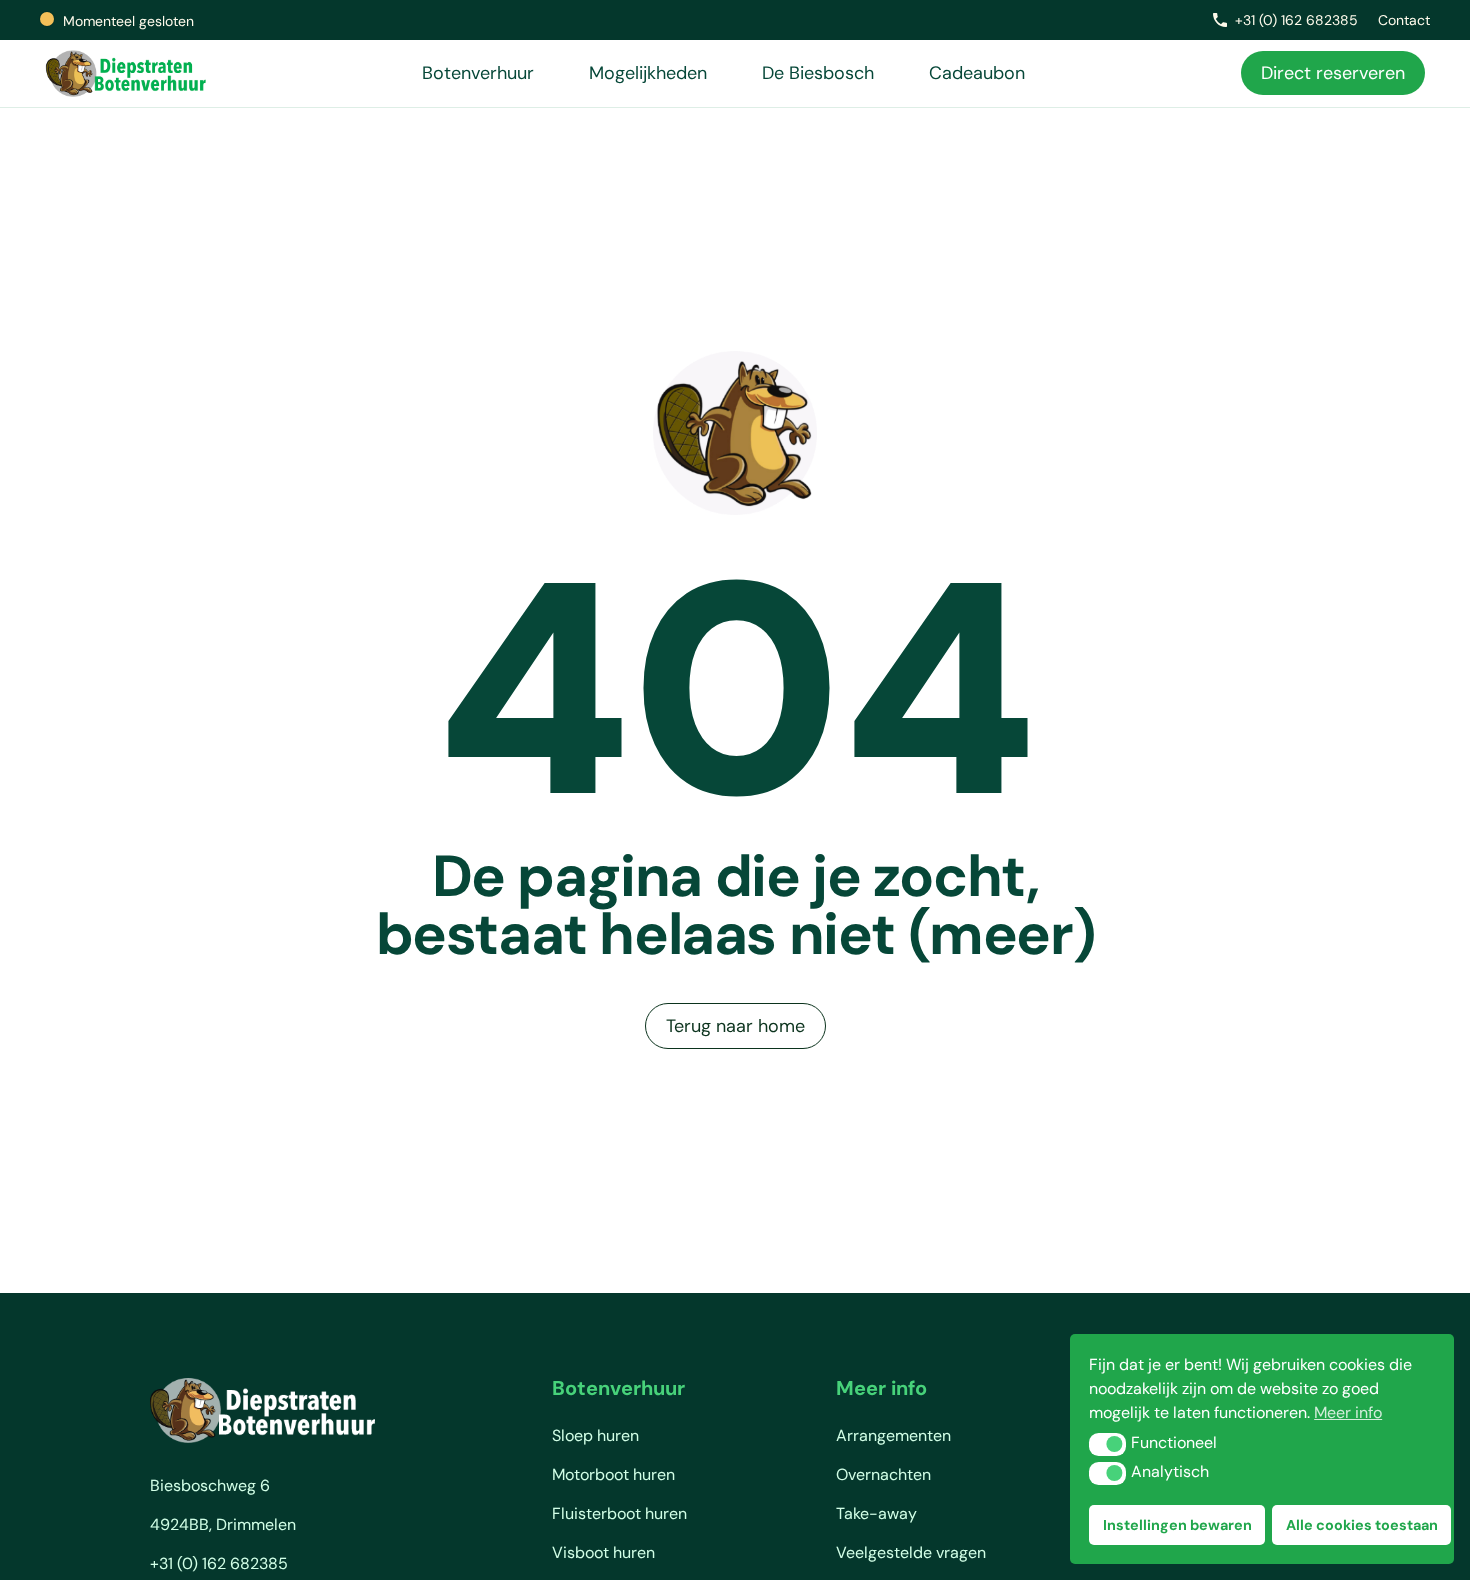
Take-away (876, 1513)
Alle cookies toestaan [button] (1362, 1525)
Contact (1404, 20)
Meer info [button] (1348, 1412)
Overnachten (883, 1474)
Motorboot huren (613, 1474)
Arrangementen (893, 1435)
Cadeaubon (977, 73)
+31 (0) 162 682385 (1296, 20)
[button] (1107, 1444)
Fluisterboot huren (619, 1513)
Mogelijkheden (648, 73)
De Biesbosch (818, 73)
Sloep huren (595, 1435)
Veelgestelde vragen (911, 1552)
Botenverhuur (478, 73)
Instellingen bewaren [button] (1177, 1525)
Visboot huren (603, 1552)
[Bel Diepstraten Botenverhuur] (1220, 20)
